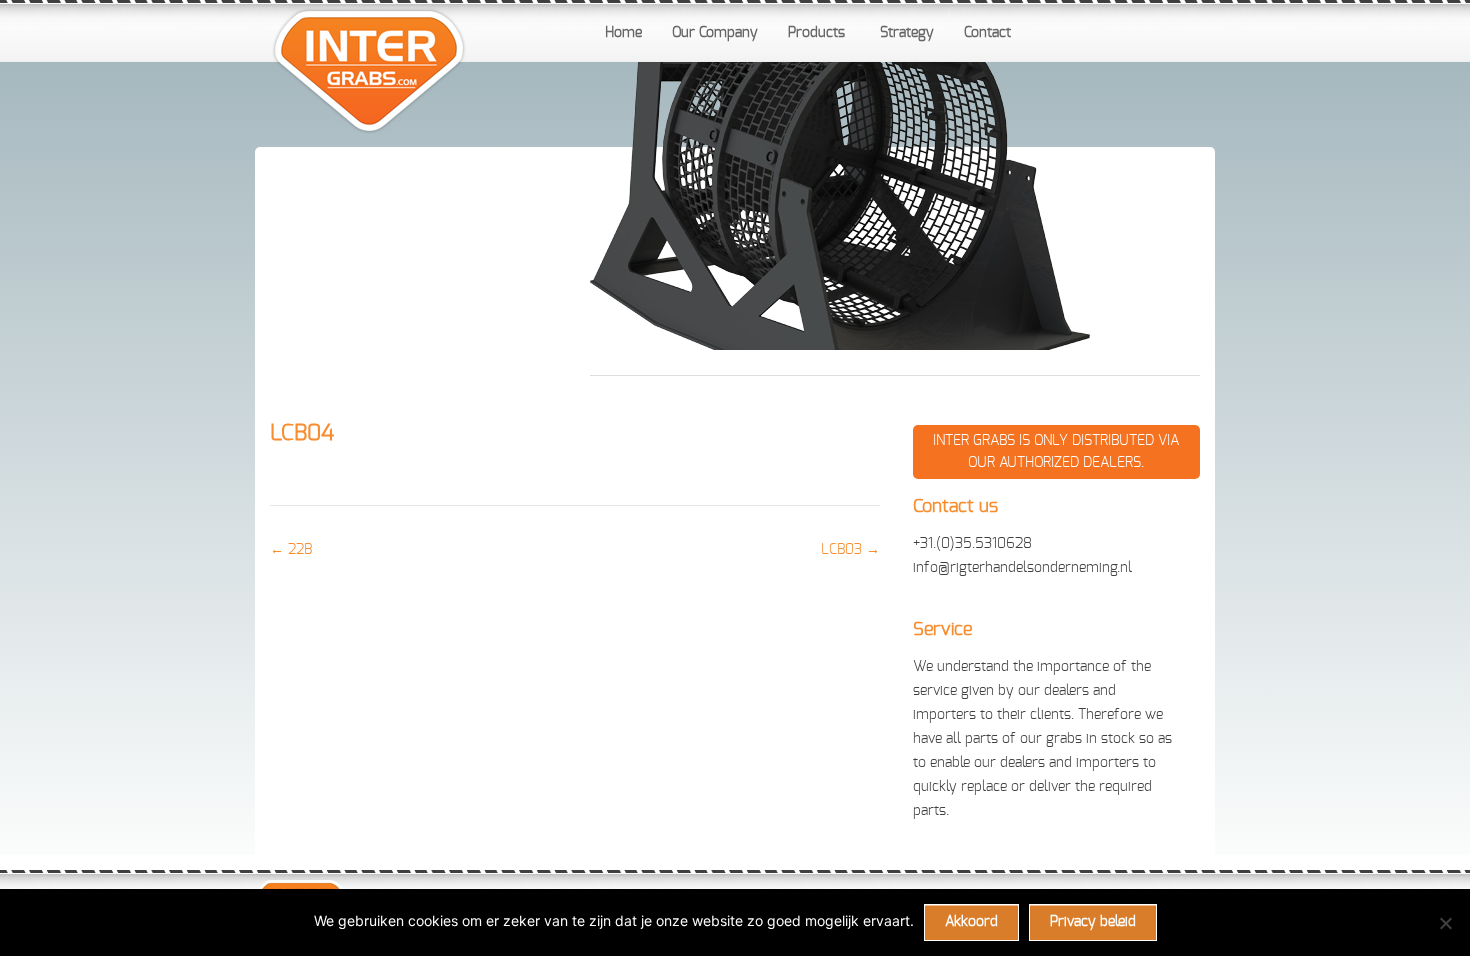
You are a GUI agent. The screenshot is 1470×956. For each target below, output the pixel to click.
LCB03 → (850, 550)
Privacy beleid (1093, 922)
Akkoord (971, 922)
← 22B (291, 550)
